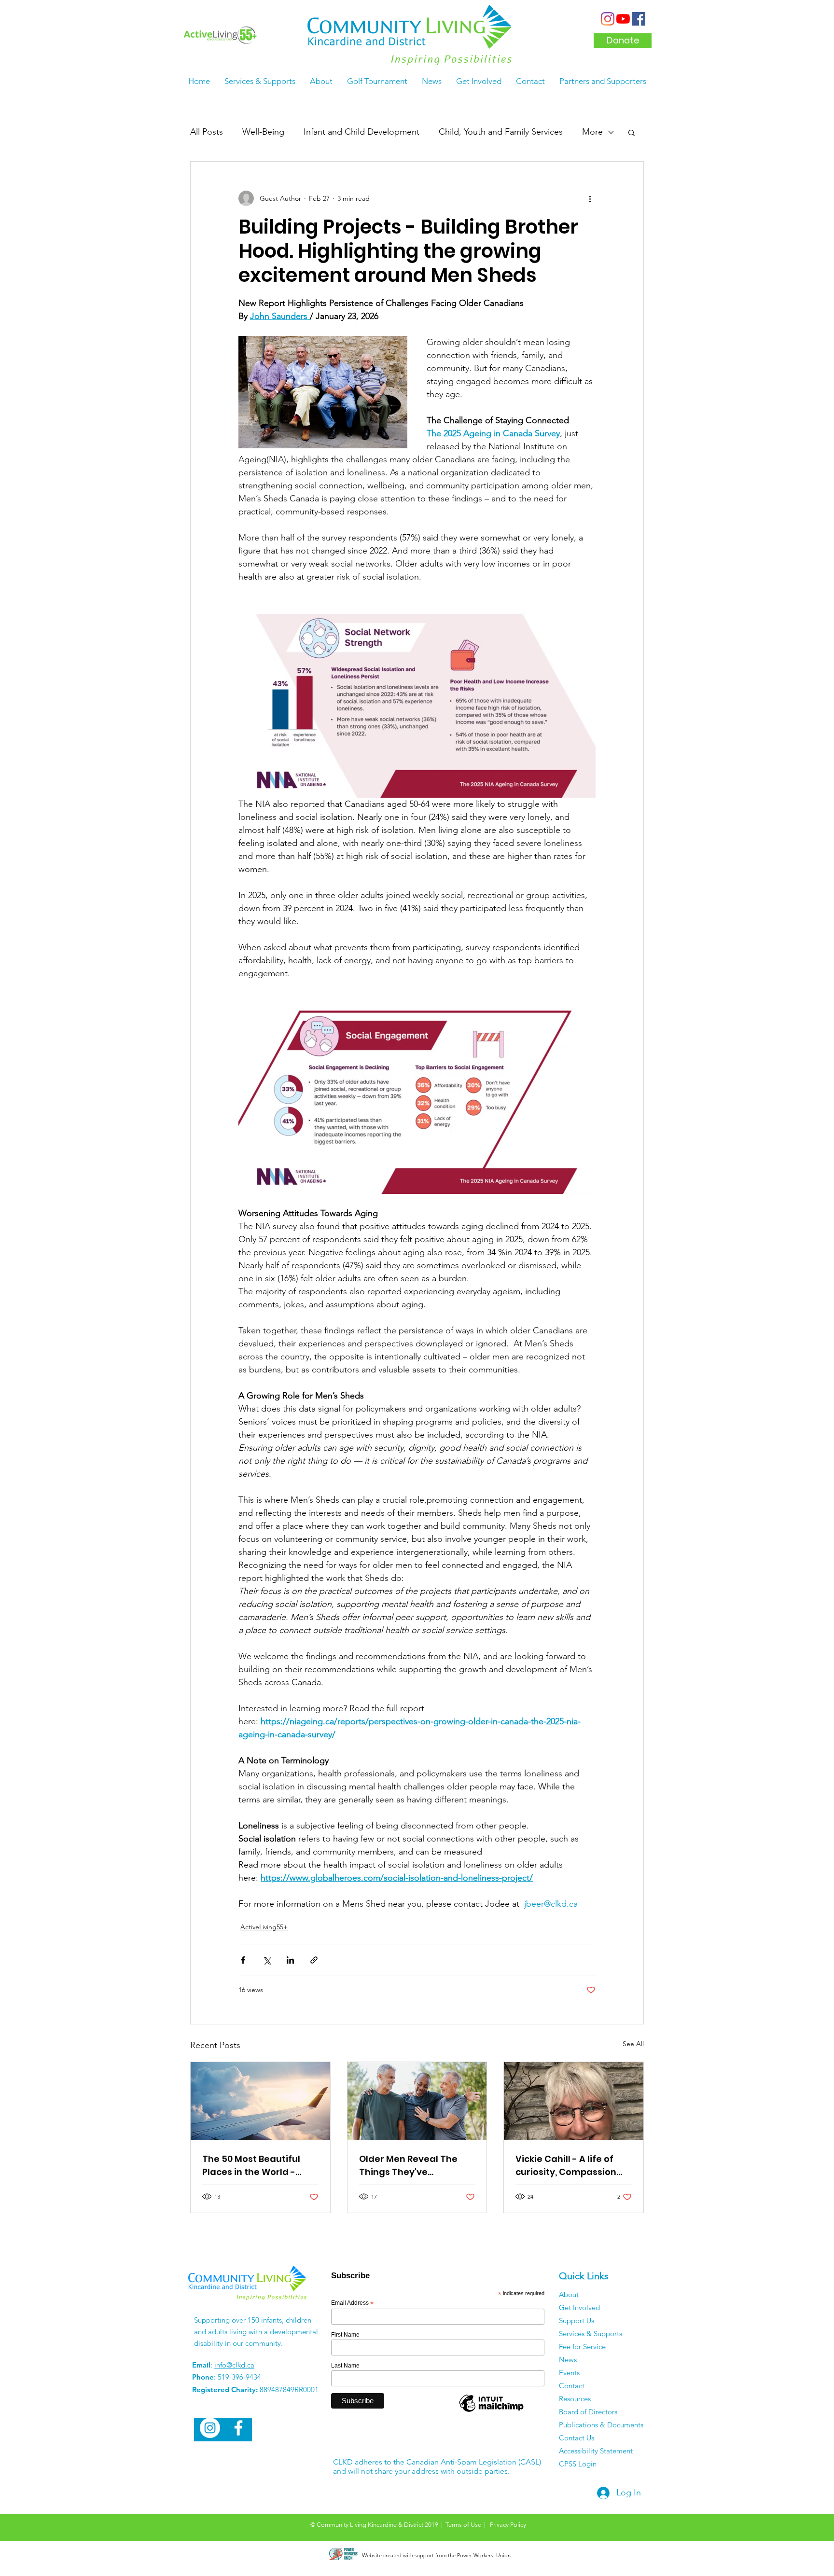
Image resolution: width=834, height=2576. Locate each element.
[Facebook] (639, 19)
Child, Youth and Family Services (501, 132)
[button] (632, 132)
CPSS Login (578, 2464)
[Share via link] (314, 1960)
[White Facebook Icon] (238, 2428)
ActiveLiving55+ (264, 1927)
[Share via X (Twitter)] (267, 1960)
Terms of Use (463, 2525)
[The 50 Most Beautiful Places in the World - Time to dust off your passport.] (260, 2101)
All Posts (207, 132)
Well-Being (263, 132)
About (569, 2294)
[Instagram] (608, 19)
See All (633, 2044)
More (592, 132)
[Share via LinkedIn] (290, 1960)
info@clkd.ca (234, 2365)
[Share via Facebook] (243, 1960)
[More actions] (590, 198)
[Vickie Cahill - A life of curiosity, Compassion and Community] (574, 2101)
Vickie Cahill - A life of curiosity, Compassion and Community (566, 2166)
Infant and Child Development (361, 132)
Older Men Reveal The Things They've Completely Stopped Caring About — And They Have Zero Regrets (417, 2166)
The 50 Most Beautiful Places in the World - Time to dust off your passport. (251, 2166)
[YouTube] (623, 19)
